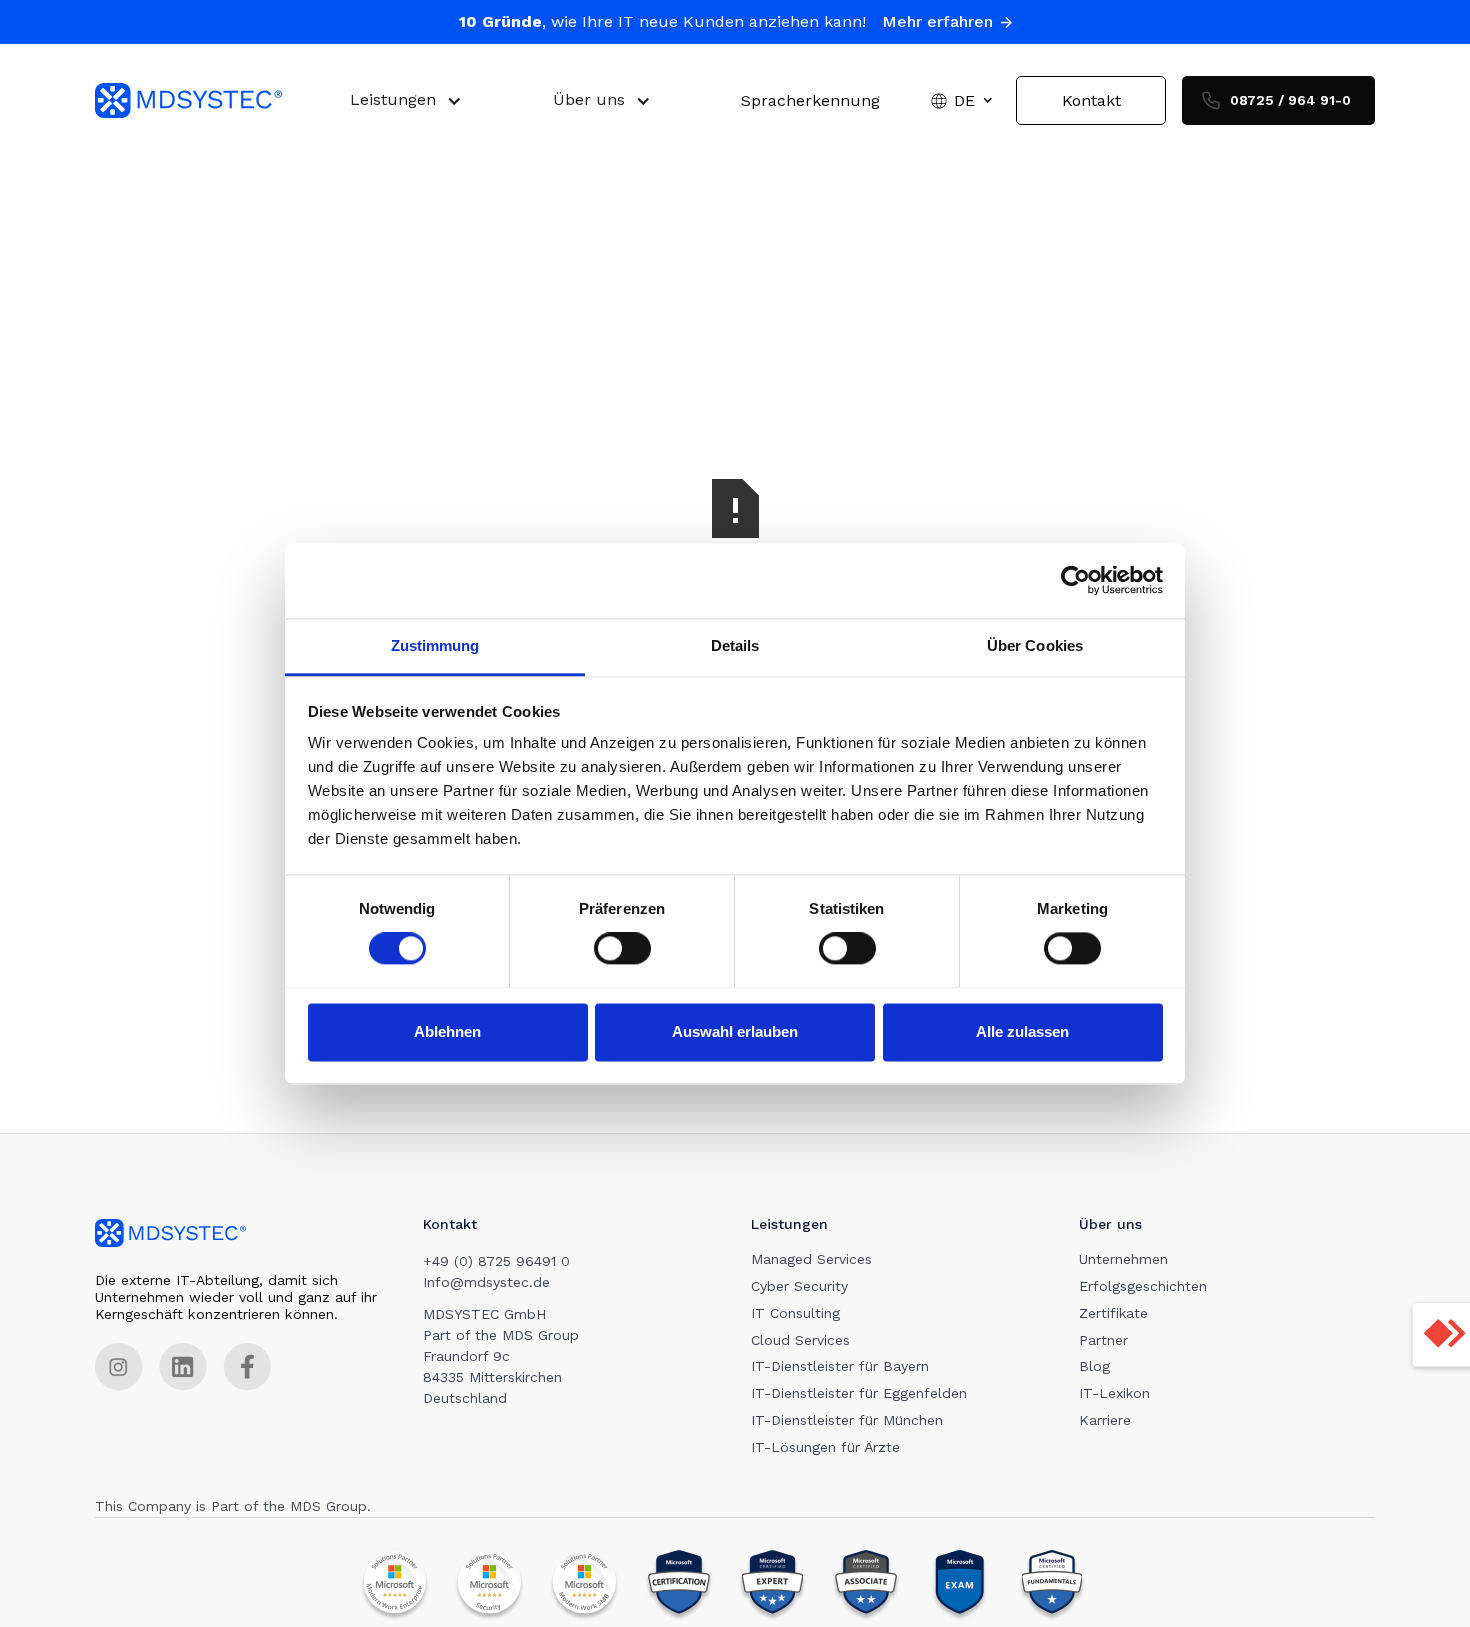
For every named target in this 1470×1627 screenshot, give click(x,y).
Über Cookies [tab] (1035, 645)
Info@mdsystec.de (486, 1282)
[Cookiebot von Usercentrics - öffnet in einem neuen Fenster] (1075, 580)
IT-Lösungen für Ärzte (825, 1447)
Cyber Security (799, 1286)
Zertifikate (1113, 1313)
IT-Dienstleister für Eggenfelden (859, 1393)
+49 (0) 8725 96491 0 (496, 1261)
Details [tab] (735, 645)
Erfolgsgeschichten (1143, 1286)
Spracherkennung (810, 100)
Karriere (1105, 1420)
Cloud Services (800, 1340)
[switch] (622, 948)
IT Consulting (795, 1313)
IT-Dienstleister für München (847, 1420)
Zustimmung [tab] (435, 645)
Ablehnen (447, 1031)
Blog (1094, 1366)
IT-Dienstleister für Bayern (840, 1366)
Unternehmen (1123, 1259)
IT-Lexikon (1114, 1393)
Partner (1103, 1340)
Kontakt (1091, 100)
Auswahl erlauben (735, 1031)
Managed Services (811, 1259)
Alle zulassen (1022, 1031)
